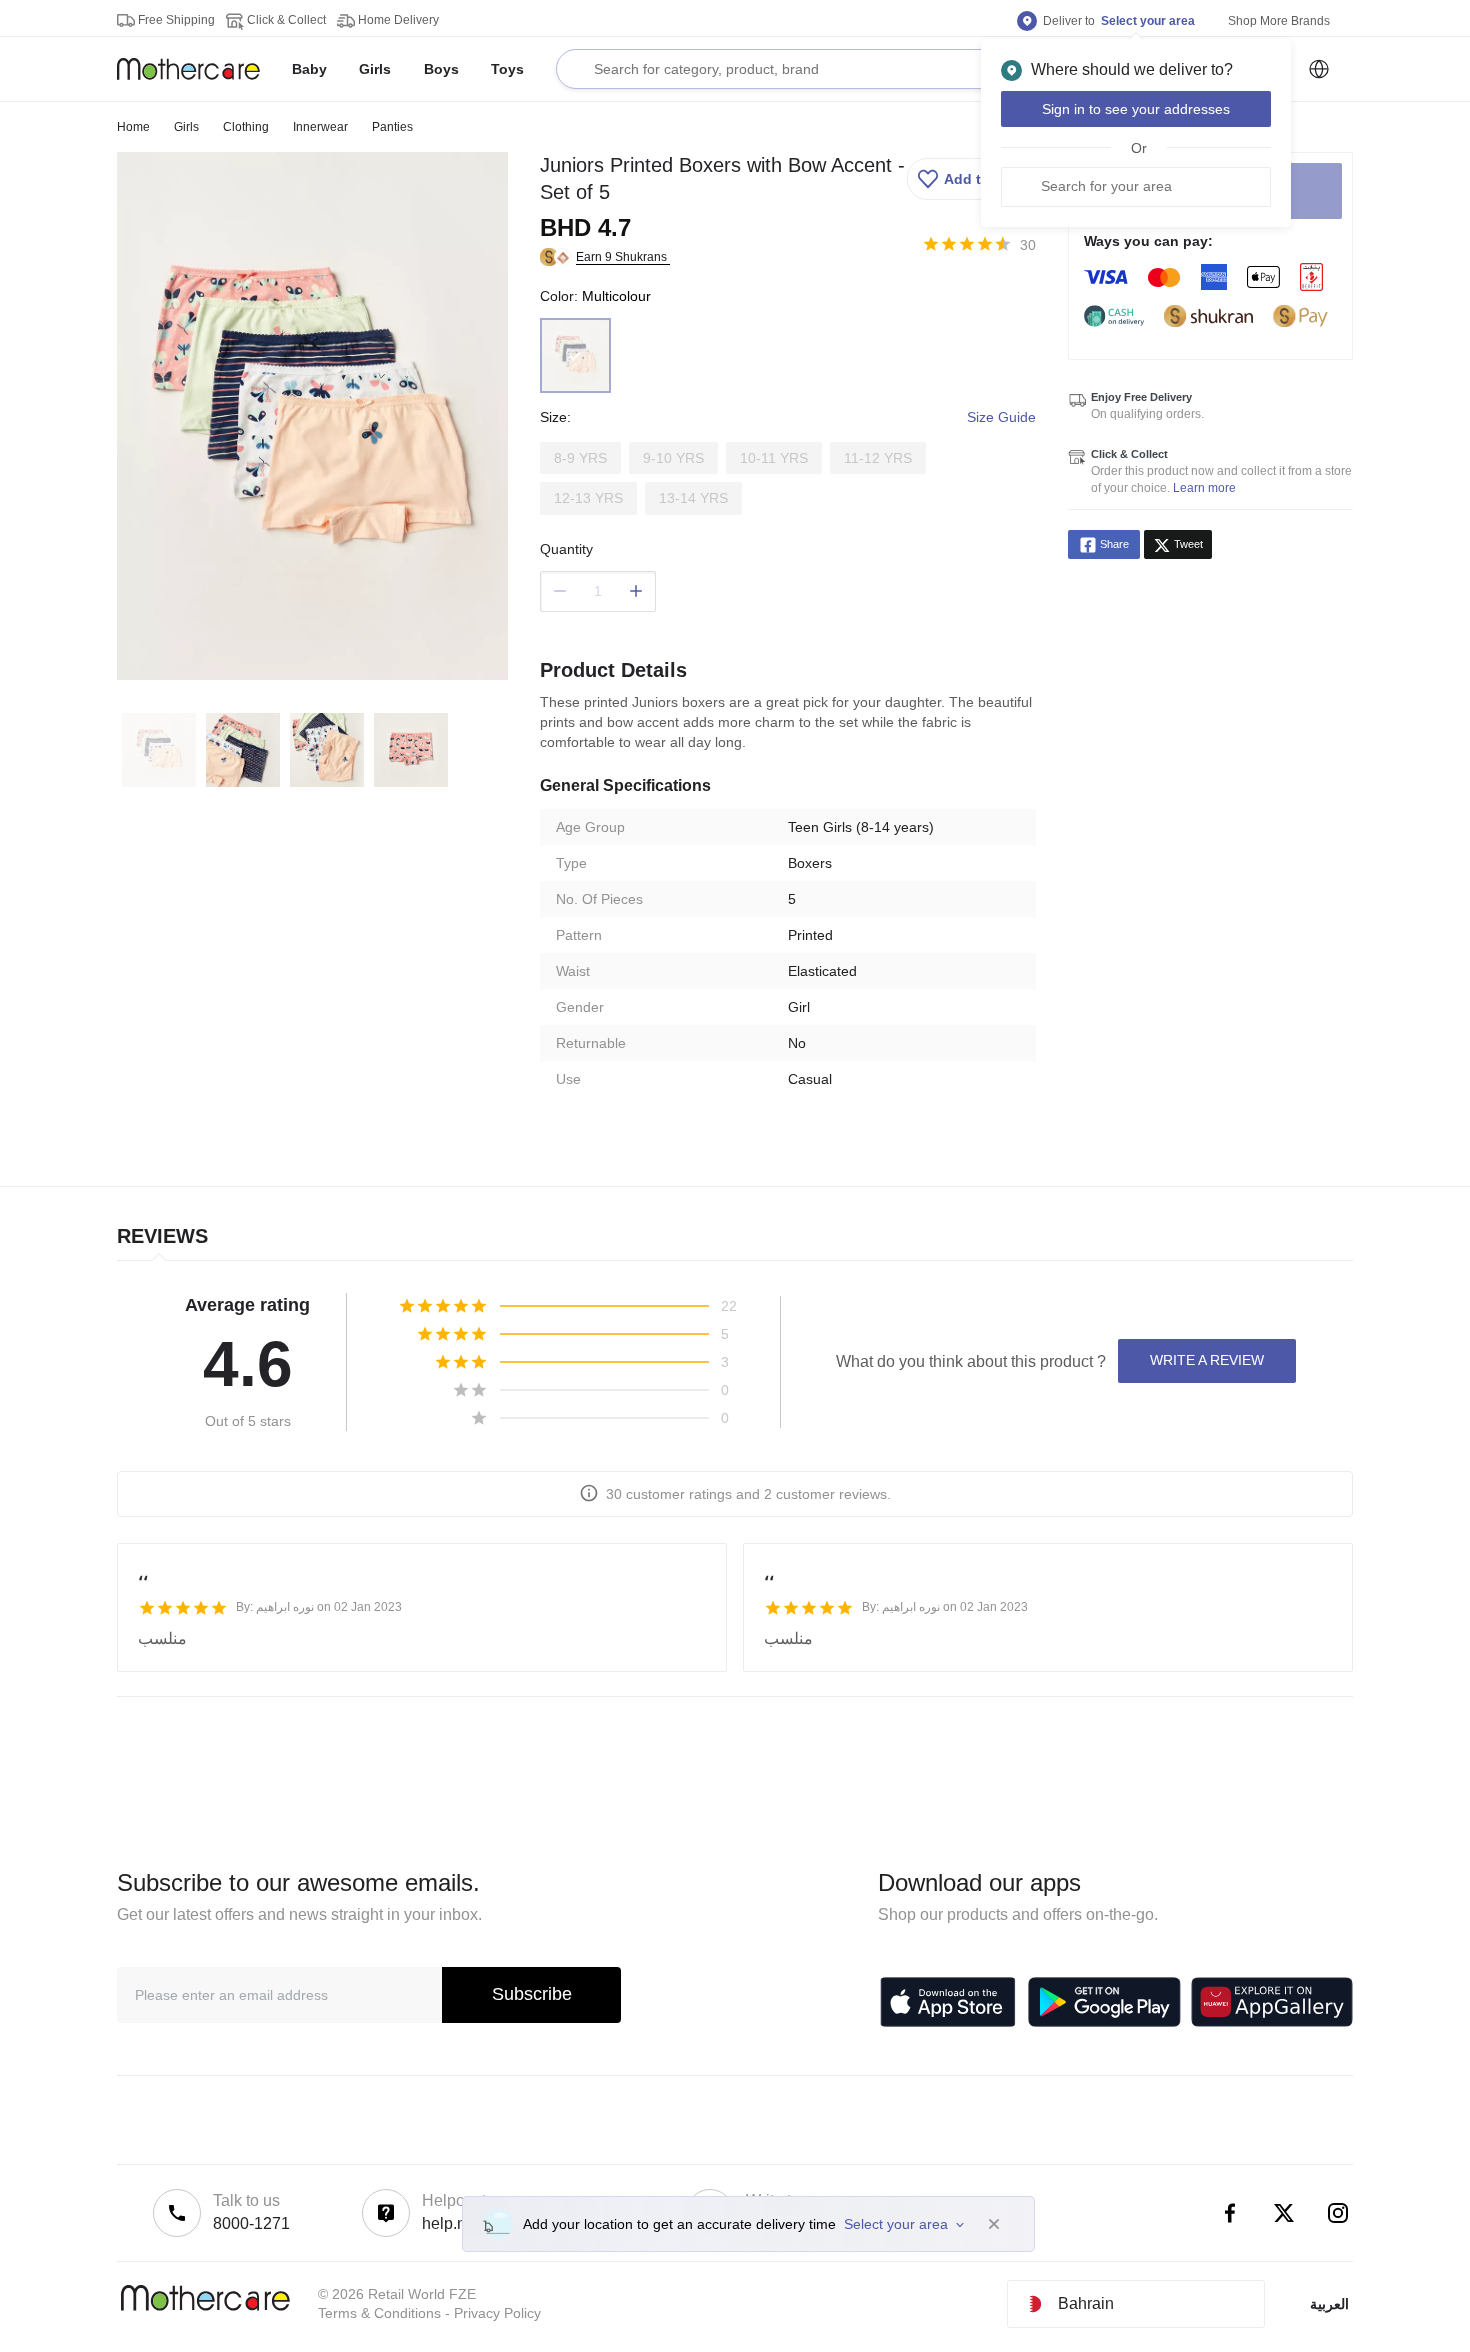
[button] (969, 179)
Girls (186, 127)
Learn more (1204, 488)
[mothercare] (196, 69)
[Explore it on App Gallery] (1272, 2002)
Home (133, 127)
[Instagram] (1338, 2213)
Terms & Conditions (379, 2313)
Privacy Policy (497, 2313)
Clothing (246, 127)
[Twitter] (1284, 2213)
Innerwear (320, 127)
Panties (392, 127)
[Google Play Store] (1104, 2002)
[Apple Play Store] (948, 2002)
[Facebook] (1230, 2213)
